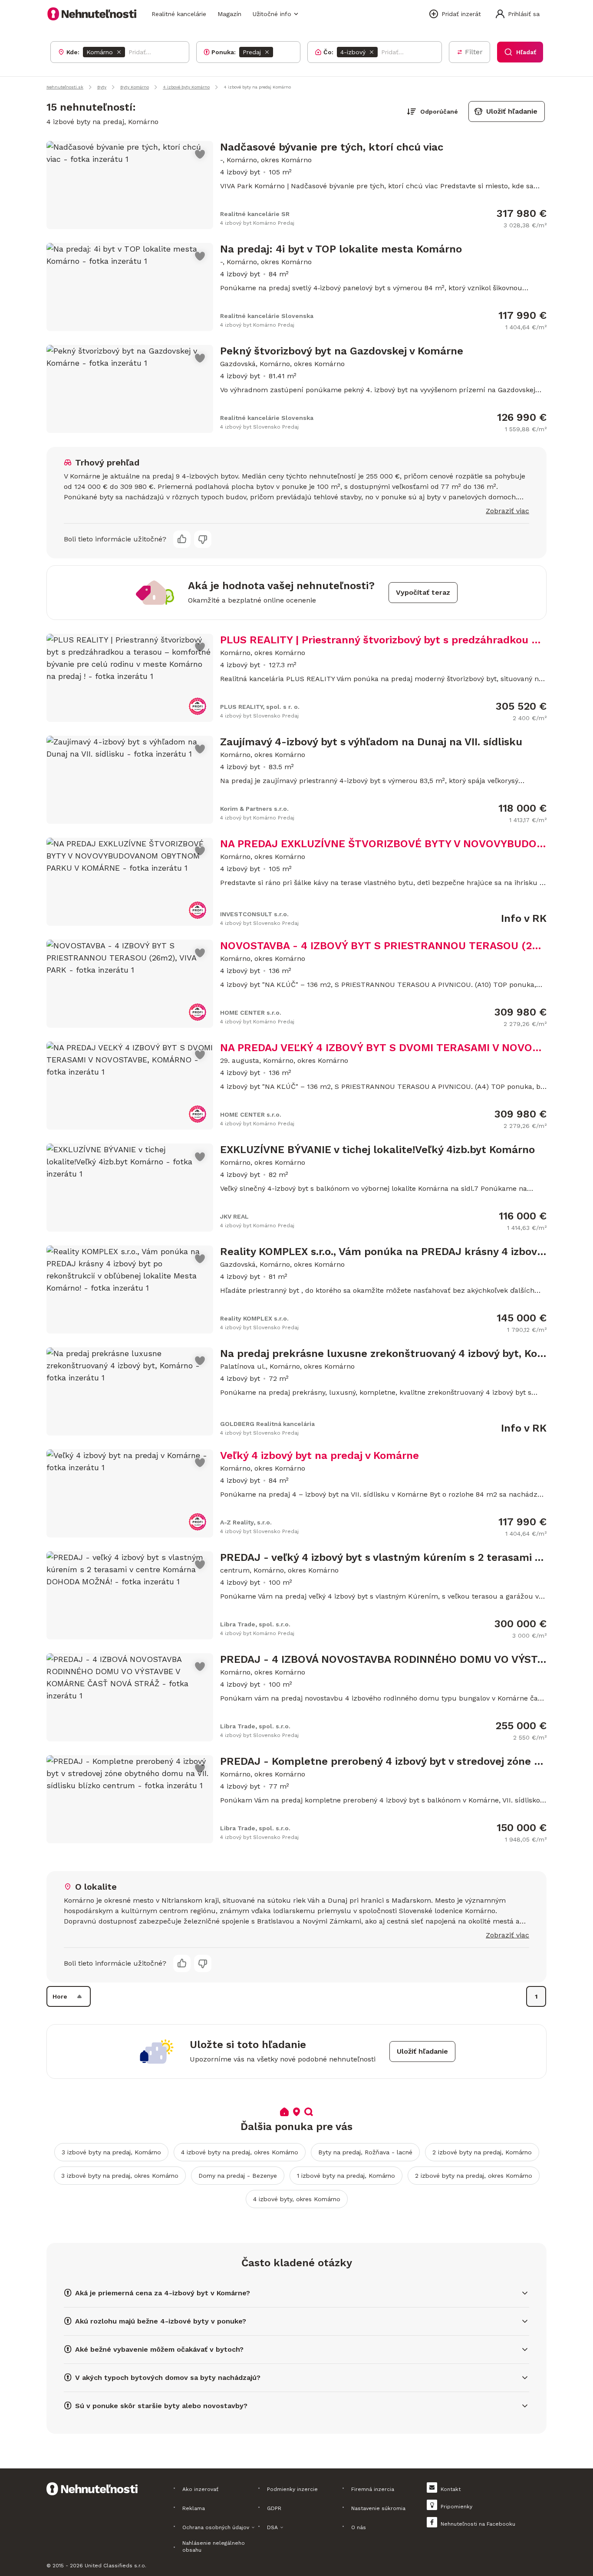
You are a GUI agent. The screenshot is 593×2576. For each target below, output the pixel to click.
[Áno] (182, 539)
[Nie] (203, 539)
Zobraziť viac (507, 511)
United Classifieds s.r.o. (115, 2566)
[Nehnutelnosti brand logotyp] (92, 14)
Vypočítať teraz (423, 592)
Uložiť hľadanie (512, 111)
